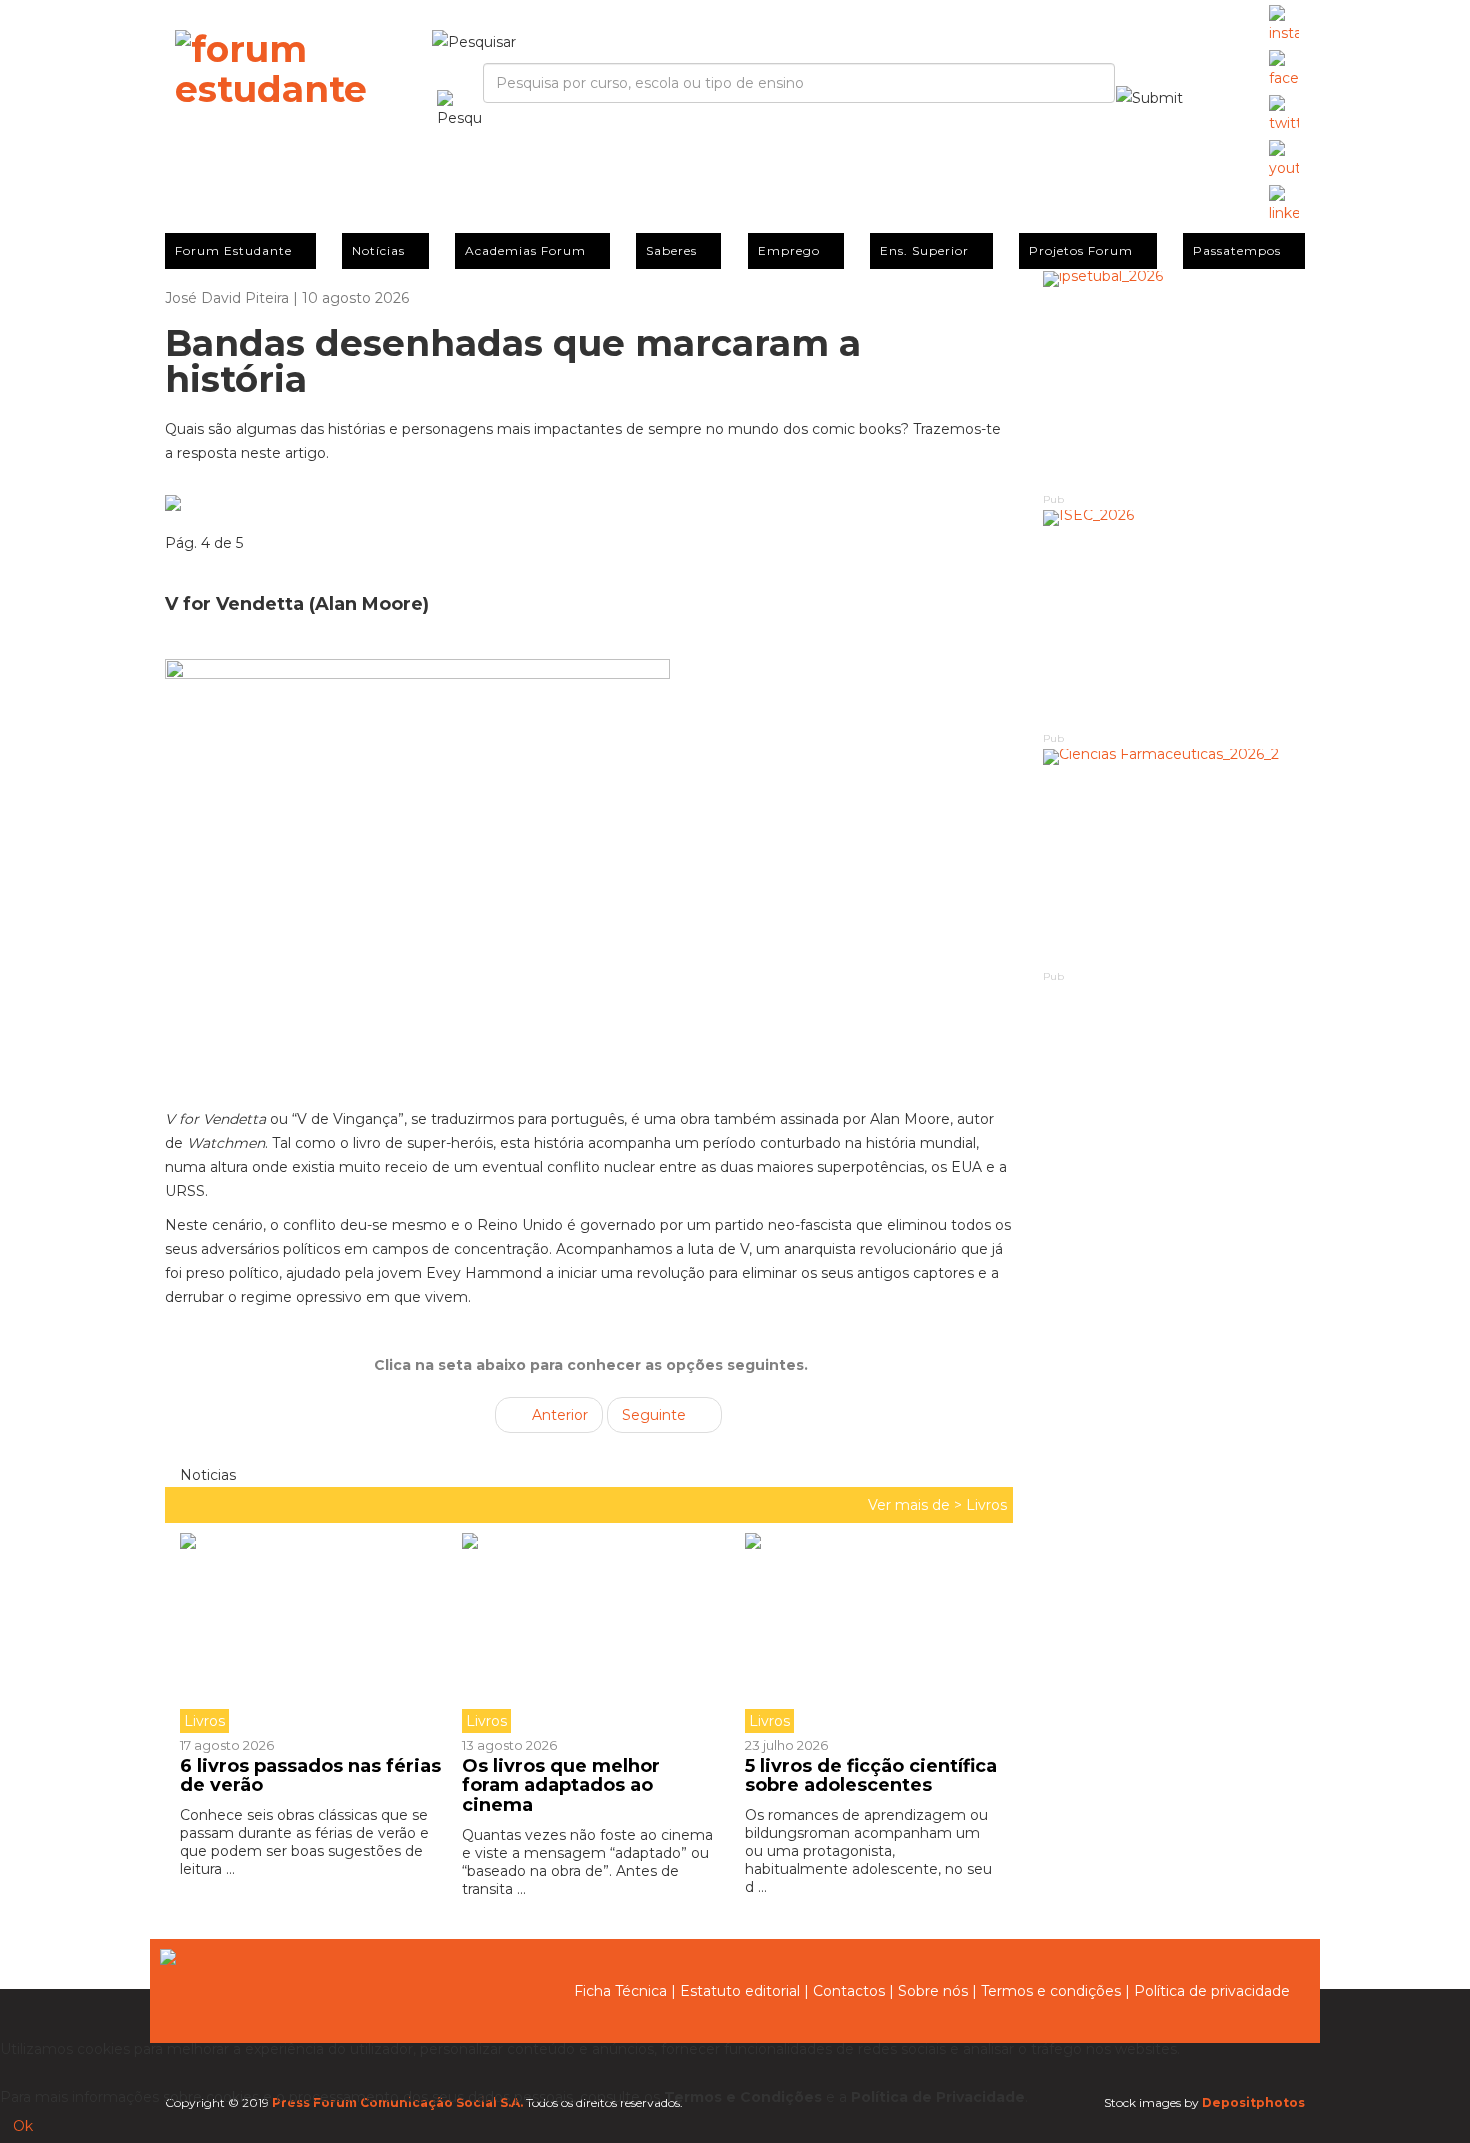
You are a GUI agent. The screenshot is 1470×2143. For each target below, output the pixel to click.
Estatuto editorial (740, 1991)
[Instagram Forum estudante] (1284, 25)
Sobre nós (933, 1991)
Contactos (849, 1991)
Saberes (671, 250)
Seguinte (656, 1415)
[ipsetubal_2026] (1174, 380)
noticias (206, 1475)
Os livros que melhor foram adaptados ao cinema (561, 1786)
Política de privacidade (1212, 1991)
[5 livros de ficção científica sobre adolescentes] (871, 1633)
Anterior (558, 1415)
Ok (23, 2126)
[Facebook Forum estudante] (1284, 70)
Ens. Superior (924, 250)
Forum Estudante (233, 250)
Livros (986, 1505)
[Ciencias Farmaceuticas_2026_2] (1174, 858)
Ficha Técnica (620, 1991)
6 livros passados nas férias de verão (310, 1776)
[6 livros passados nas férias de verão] (313, 1633)
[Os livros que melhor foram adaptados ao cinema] (588, 1633)
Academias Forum (525, 250)
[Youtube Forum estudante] (1284, 160)
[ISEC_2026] (1174, 619)
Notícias (378, 250)
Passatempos (1237, 250)
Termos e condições (1051, 1991)
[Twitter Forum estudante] (1284, 115)
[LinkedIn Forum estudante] (1284, 205)
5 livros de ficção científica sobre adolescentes (871, 1776)
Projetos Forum (1081, 250)
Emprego (789, 250)
